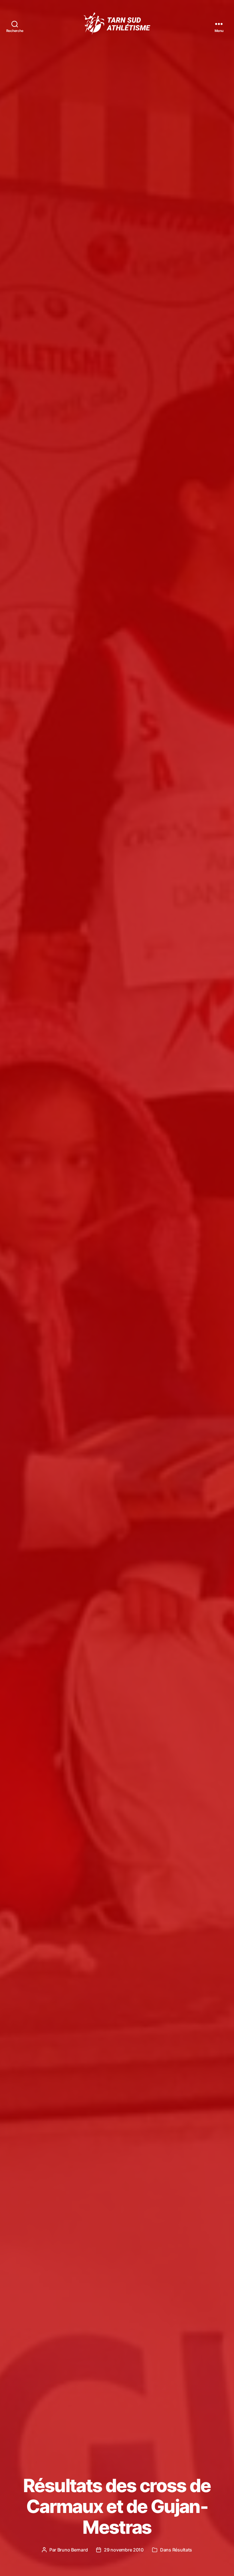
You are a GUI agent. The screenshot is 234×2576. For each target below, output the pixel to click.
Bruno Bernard (73, 2550)
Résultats (182, 2550)
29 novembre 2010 (124, 2550)
